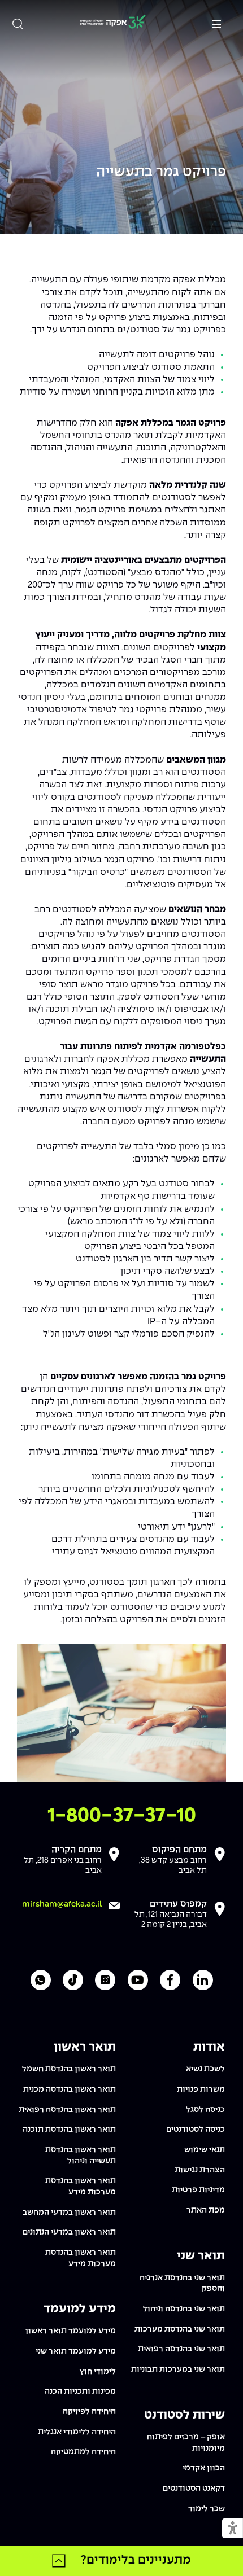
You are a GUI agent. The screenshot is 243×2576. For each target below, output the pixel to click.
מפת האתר (206, 2210)
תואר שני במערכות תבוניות (178, 2369)
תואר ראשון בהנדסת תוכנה (69, 2130)
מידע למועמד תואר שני (76, 2351)
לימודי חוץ (97, 2372)
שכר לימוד (207, 2509)
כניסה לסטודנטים (196, 2130)
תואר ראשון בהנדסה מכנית (70, 2089)
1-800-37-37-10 (122, 1816)
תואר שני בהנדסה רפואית (181, 2349)
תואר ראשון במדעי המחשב (69, 2213)
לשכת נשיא (205, 2069)
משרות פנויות (201, 2089)
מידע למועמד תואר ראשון (71, 2331)
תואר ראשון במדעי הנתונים (69, 2232)
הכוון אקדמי (204, 2468)
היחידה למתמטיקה (83, 2452)
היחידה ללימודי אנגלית (77, 2432)
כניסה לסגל (205, 2110)
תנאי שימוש (205, 2150)
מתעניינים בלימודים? (136, 2560)
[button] (233, 2529)
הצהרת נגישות (200, 2170)
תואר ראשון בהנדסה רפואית (67, 2110)
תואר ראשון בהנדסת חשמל (69, 2069)
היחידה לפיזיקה (89, 2412)
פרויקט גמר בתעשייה (161, 172)
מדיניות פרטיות (198, 2190)
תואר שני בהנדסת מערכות (180, 2329)
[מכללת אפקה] (112, 23)
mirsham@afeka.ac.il (62, 1904)
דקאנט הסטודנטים (194, 2489)
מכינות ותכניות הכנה (80, 2391)
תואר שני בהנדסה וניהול (184, 2309)
